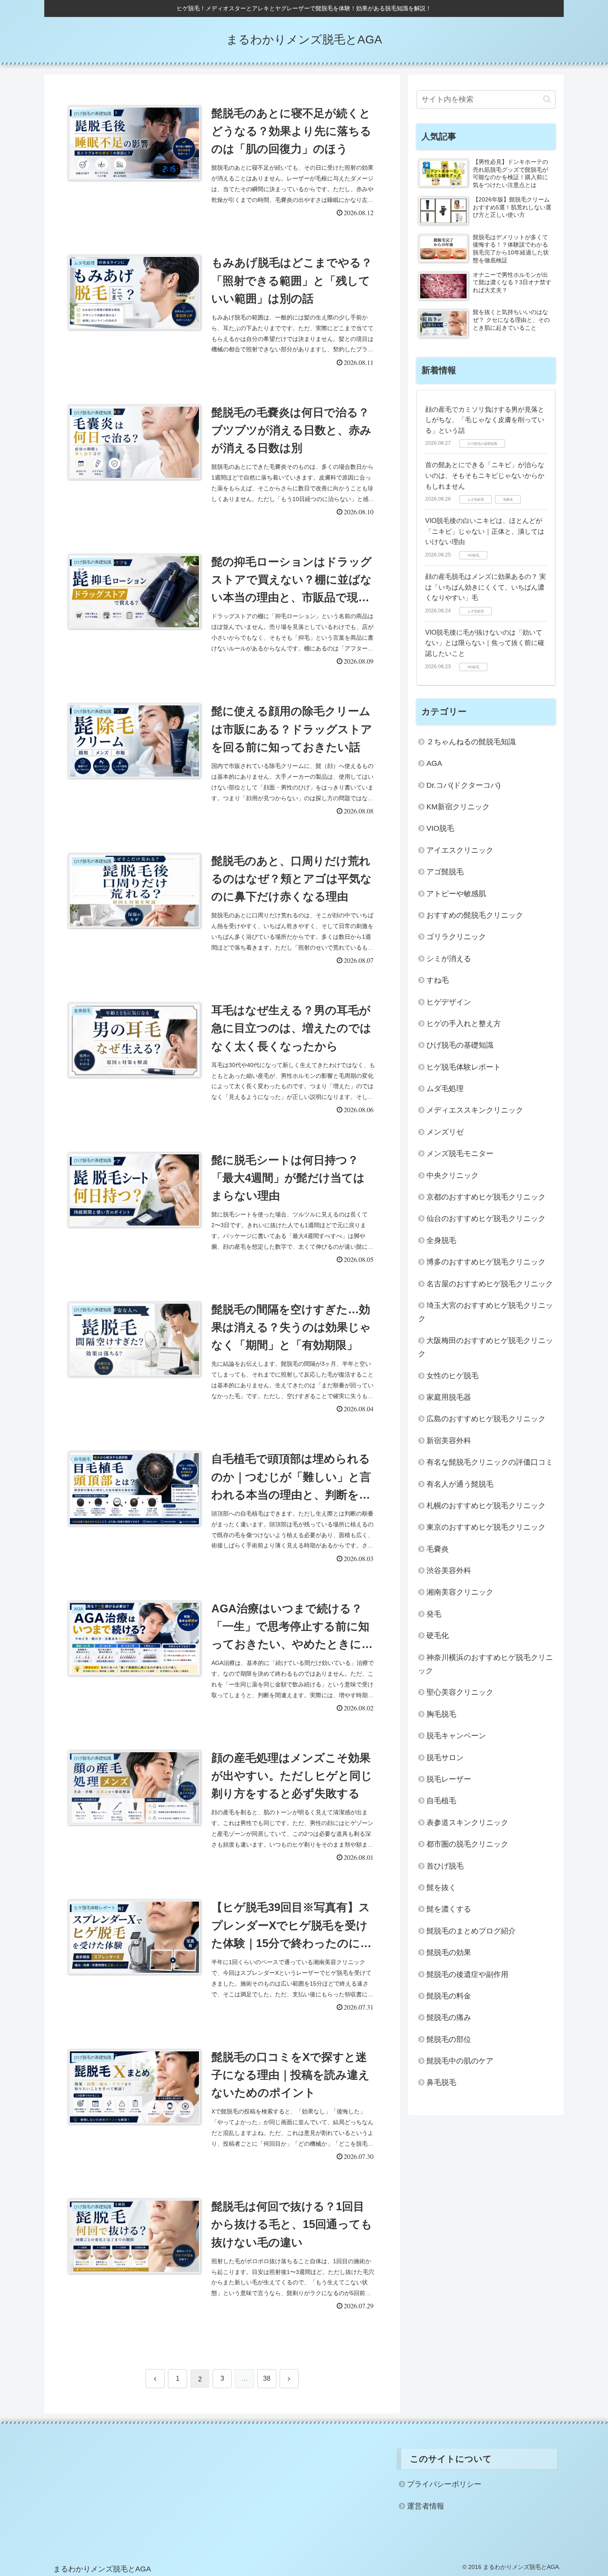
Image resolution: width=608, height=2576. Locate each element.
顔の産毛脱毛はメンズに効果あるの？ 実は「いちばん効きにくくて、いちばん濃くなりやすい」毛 (486, 587)
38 (267, 2378)
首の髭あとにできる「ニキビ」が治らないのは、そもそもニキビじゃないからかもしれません (485, 475)
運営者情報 (426, 2506)
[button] (547, 99)
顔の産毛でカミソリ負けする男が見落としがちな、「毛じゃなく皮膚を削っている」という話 (485, 420)
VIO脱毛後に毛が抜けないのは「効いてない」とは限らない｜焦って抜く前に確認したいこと (485, 643)
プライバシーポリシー (444, 2484)
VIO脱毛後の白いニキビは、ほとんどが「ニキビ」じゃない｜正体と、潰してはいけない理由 (485, 531)
